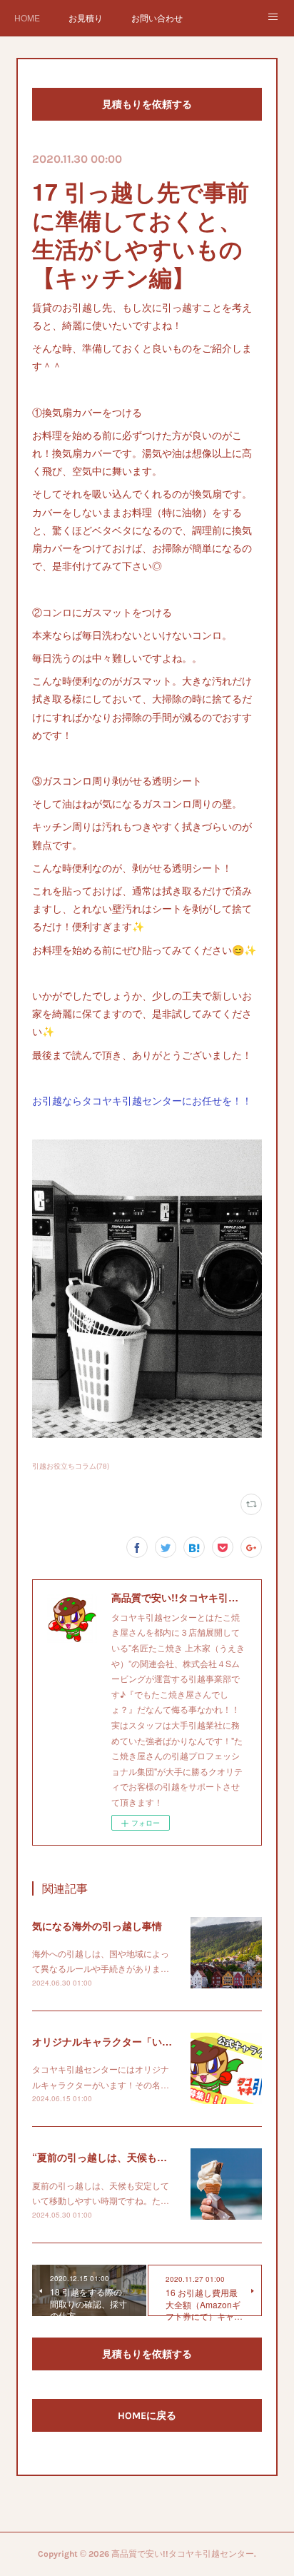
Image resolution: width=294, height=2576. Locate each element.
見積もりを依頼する (147, 105)
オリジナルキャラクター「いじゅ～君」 (122, 2041)
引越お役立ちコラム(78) (71, 1466)
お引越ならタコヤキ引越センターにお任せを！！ (142, 1100)
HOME (27, 17)
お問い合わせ (157, 17)
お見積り (86, 17)
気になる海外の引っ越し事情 (97, 1926)
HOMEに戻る (147, 2416)
